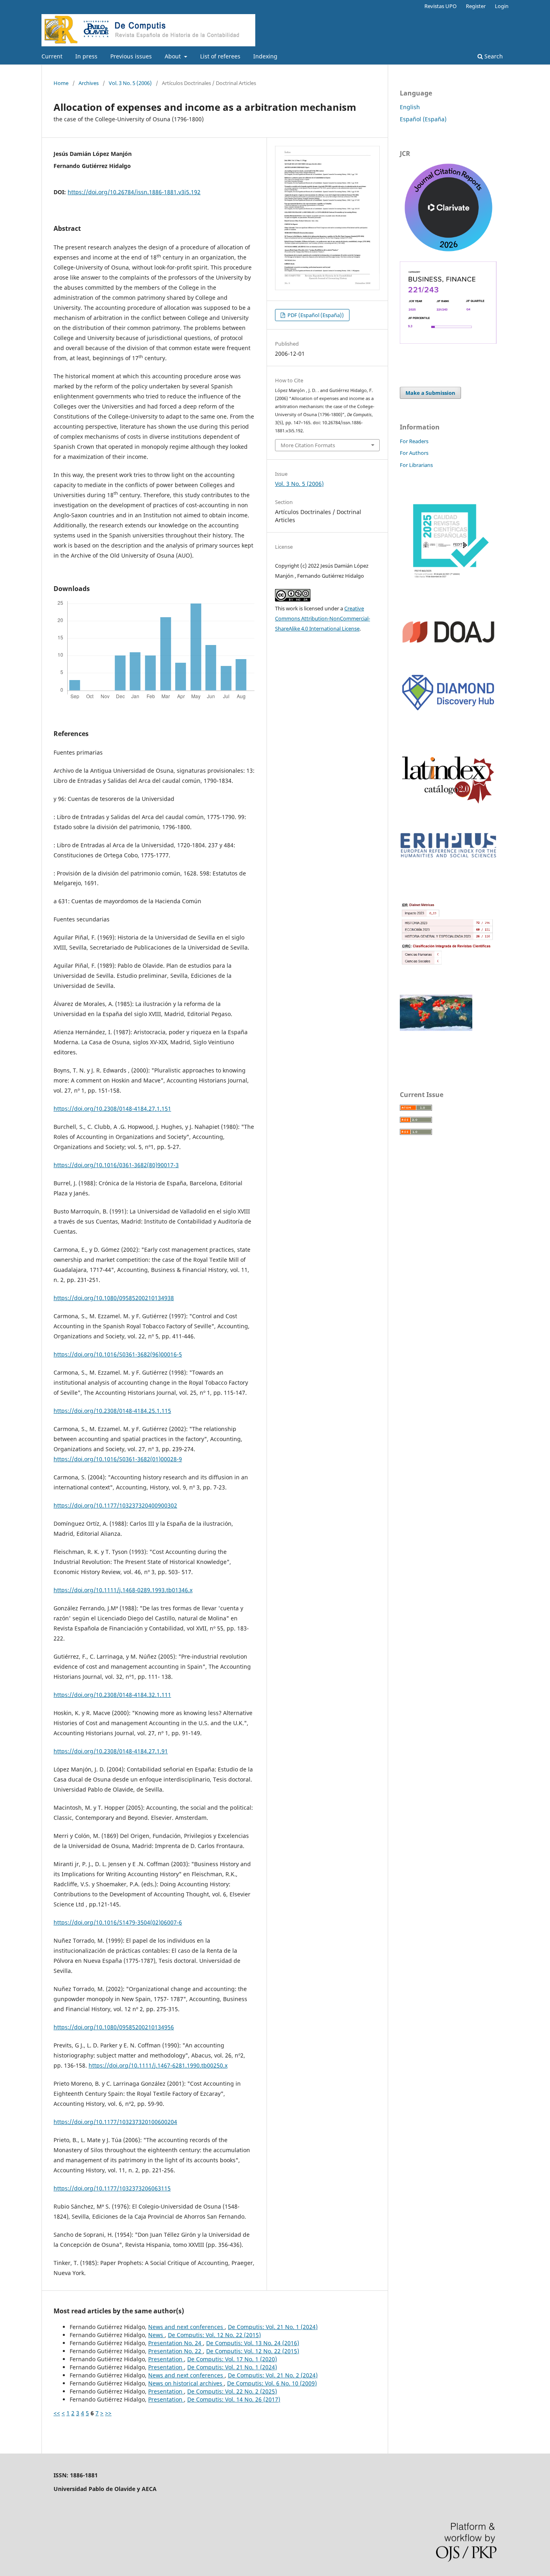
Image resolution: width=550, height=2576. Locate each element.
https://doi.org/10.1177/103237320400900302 (115, 1505)
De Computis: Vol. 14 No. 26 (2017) (234, 2399)
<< (57, 2413)
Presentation (166, 2359)
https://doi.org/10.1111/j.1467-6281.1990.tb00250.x (158, 2065)
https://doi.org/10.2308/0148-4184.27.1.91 (111, 1751)
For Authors (414, 453)
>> (108, 2413)
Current (52, 56)
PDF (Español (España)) (315, 315)
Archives (89, 83)
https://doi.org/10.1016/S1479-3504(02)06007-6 (118, 1922)
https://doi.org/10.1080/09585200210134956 (114, 2027)
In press (86, 56)
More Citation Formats (308, 445)
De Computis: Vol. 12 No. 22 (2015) (214, 2335)
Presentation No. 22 (176, 2351)
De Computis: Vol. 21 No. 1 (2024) (273, 2327)
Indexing (265, 56)
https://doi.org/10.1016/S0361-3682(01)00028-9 (118, 1459)
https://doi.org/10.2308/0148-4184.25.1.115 (112, 1411)
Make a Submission (430, 393)
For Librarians (416, 465)
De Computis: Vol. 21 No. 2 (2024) (273, 2375)
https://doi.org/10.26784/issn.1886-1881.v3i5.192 (134, 192)
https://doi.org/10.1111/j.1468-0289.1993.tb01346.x (123, 1590)
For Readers (414, 441)
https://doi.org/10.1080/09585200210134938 (114, 1298)
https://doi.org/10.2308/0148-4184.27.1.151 (112, 1109)
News (156, 2335)
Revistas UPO (440, 6)
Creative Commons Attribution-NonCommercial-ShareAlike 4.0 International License (323, 618)
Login (502, 6)
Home (61, 83)
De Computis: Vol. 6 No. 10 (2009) (272, 2383)
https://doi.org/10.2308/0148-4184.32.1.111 (112, 1695)
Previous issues (131, 56)
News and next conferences (186, 2327)
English (410, 107)
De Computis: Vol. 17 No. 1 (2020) (232, 2359)
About (174, 56)
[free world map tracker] (436, 1029)
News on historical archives (186, 2383)
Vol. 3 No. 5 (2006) (130, 83)
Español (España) (423, 119)
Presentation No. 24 (176, 2343)
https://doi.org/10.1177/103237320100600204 (115, 2122)
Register (476, 6)
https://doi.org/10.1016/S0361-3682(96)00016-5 (118, 1354)
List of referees (220, 56)
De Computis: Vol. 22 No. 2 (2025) (232, 2391)
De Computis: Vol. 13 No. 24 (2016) (253, 2343)
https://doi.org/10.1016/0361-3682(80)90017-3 (116, 1165)
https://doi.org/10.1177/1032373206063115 (112, 2188)
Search (493, 56)
